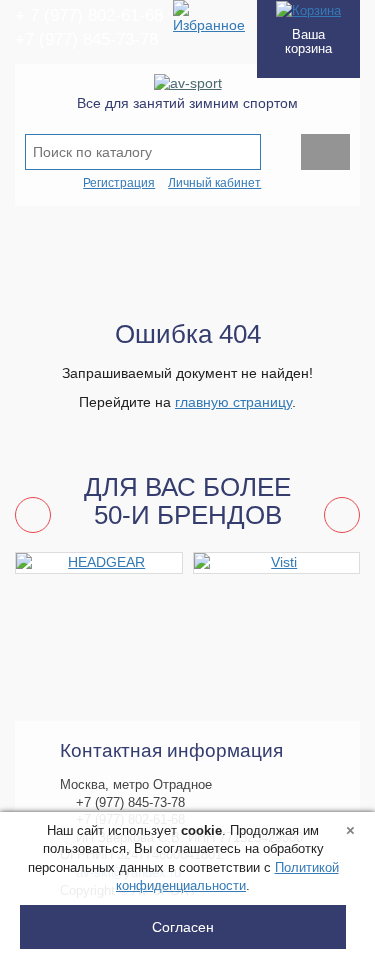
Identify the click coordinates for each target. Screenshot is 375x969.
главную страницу (233, 402)
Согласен (183, 927)
